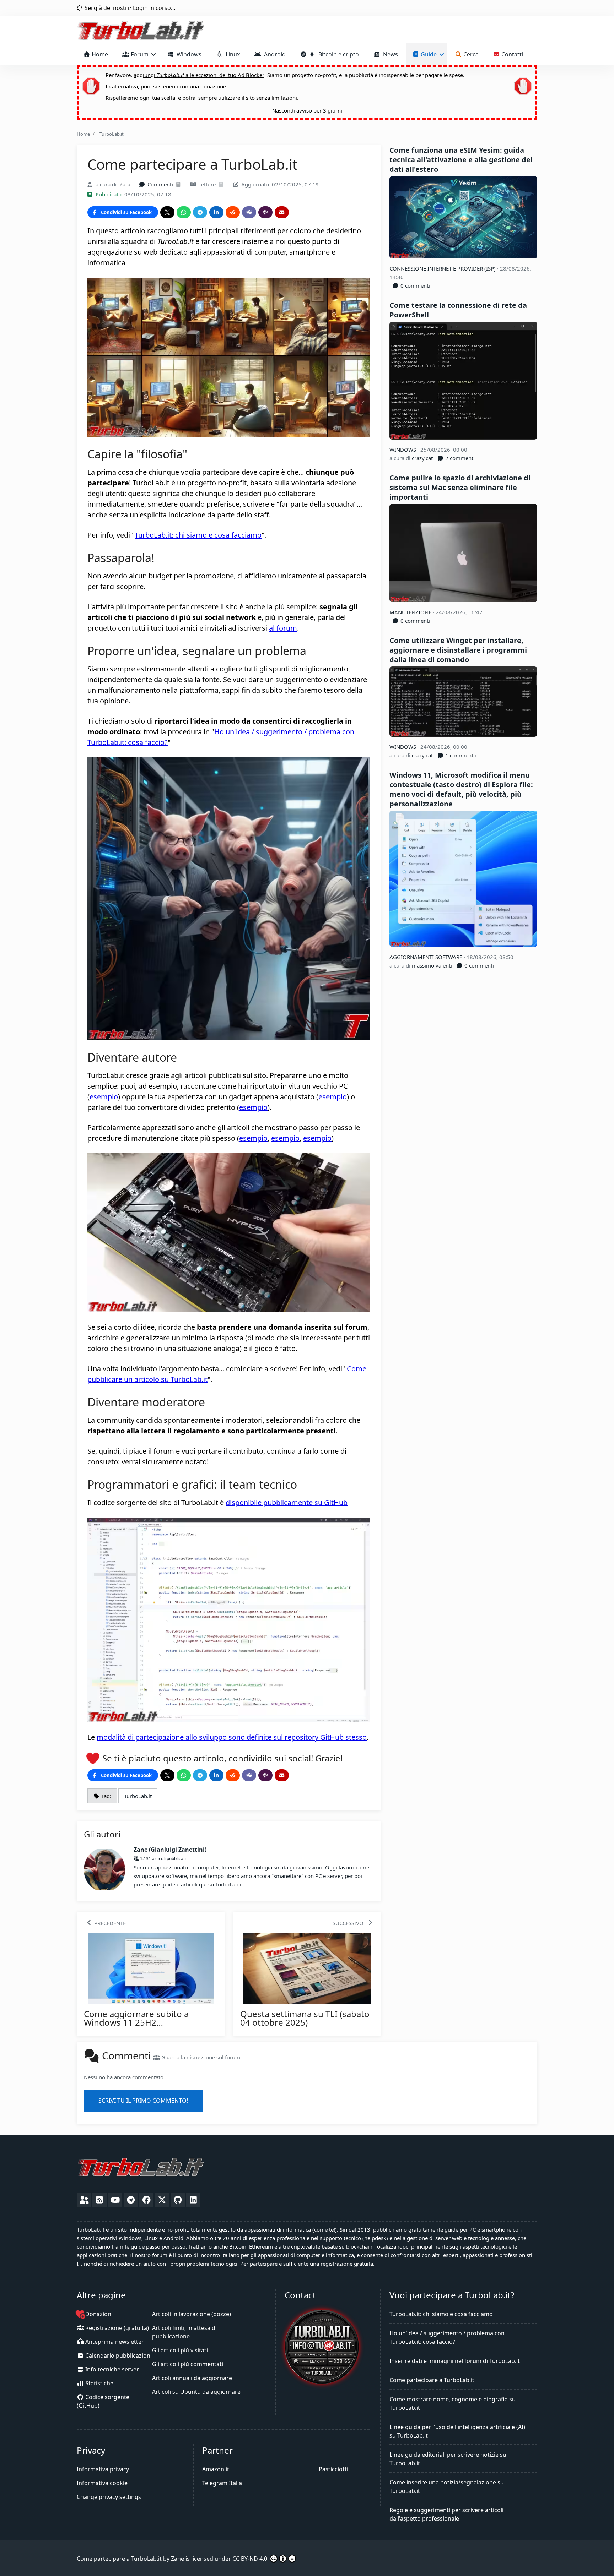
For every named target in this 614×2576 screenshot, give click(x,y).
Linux (231, 54)
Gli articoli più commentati (188, 2364)
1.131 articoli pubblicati (162, 1859)
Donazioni (98, 2314)
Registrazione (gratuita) (116, 2328)
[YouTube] (115, 2200)
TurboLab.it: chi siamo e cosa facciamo (198, 535)
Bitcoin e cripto (337, 54)
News (389, 54)
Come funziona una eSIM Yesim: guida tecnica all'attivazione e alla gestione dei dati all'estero (461, 160)
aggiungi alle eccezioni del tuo (199, 75)
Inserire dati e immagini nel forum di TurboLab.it (455, 2361)
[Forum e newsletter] (84, 2200)
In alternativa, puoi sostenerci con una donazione (166, 86)
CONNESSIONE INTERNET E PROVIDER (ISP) (443, 268)
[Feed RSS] (99, 2200)
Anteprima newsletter (114, 2342)
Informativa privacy (103, 2469)
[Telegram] (131, 2200)
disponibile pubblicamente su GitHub (287, 1502)
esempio (104, 1097)
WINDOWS (403, 450)
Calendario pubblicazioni (118, 2356)
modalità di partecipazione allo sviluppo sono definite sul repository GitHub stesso (232, 1737)
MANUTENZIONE (411, 612)
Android (273, 54)
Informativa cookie (102, 2483)
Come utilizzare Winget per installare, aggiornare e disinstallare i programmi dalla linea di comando (458, 650)
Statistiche (99, 2383)
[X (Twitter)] (162, 2200)
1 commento (460, 755)
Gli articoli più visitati (180, 2350)
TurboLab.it (111, 134)
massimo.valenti (432, 965)
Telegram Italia (222, 2483)
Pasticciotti (333, 2469)
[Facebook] (146, 2200)
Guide (429, 54)
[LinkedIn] (193, 2200)
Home (99, 54)
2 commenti (459, 458)
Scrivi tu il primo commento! (143, 2101)
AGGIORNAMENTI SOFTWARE (427, 957)
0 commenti (414, 285)
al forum (283, 628)
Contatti (511, 54)
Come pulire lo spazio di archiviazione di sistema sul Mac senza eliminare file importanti (460, 487)
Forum (140, 54)
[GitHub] (178, 2200)
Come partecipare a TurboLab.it (432, 2380)
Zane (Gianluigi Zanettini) (170, 1850)
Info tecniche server (111, 2369)
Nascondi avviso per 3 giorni (307, 110)
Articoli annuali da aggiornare (192, 2378)
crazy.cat (422, 458)
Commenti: (161, 184)
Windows (188, 54)
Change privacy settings (109, 2497)
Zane (125, 184)
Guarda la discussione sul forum (200, 2057)
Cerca (470, 54)
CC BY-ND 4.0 (250, 2559)
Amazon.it (216, 2469)
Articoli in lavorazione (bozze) (192, 2314)
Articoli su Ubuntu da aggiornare (196, 2392)
